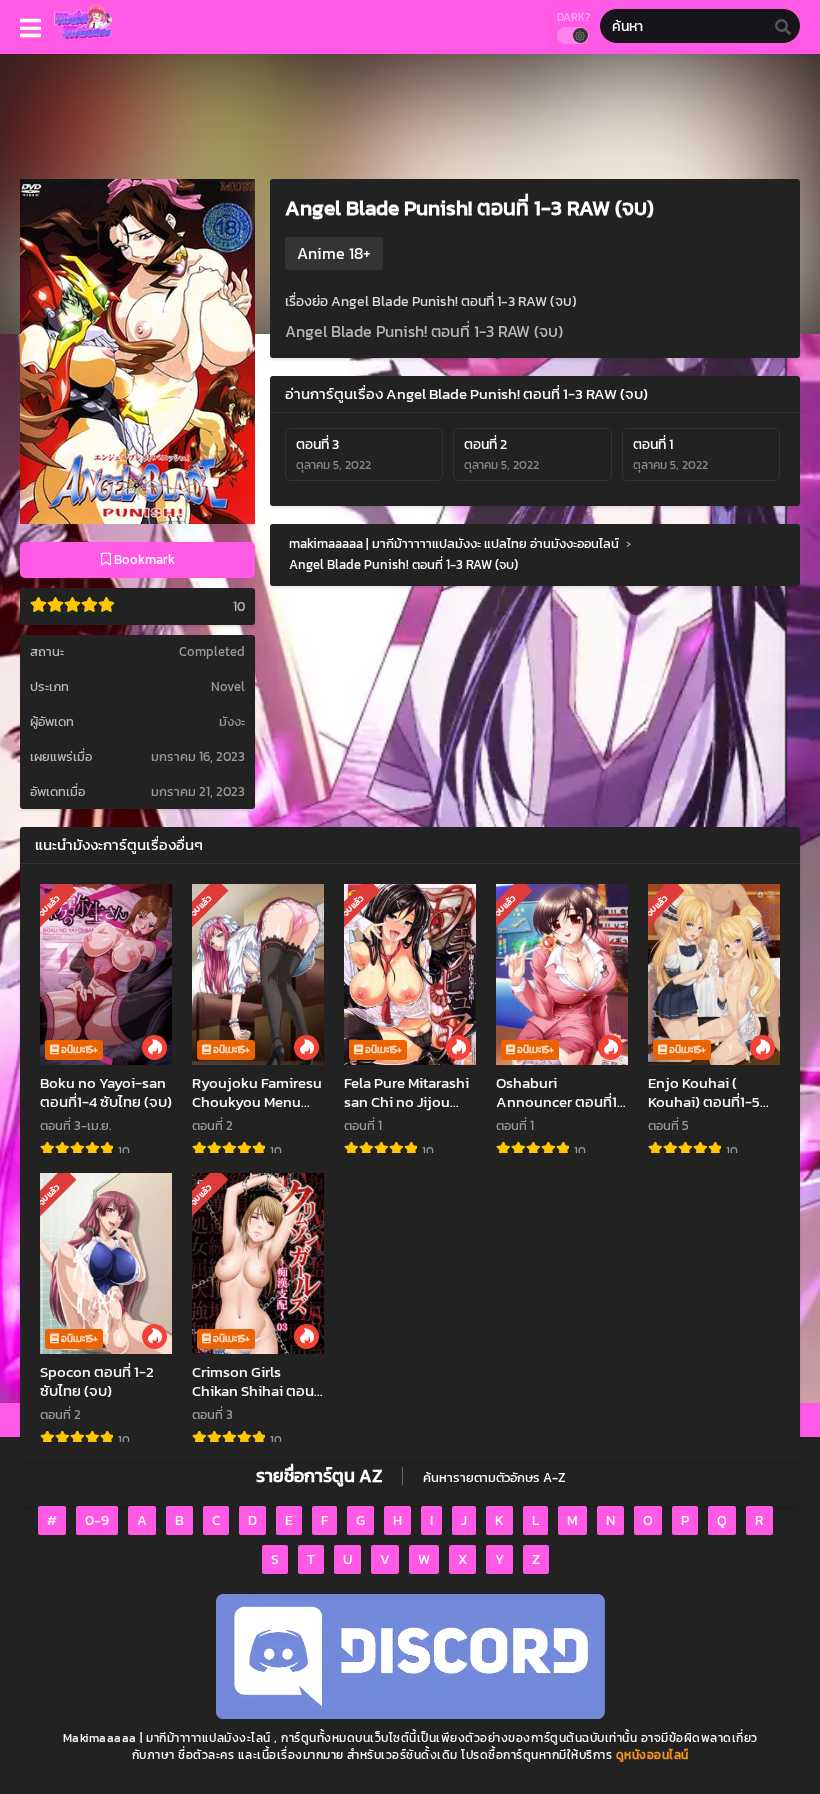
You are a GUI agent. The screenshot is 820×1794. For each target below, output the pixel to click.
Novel (228, 686)
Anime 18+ (334, 253)
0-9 (97, 1520)
